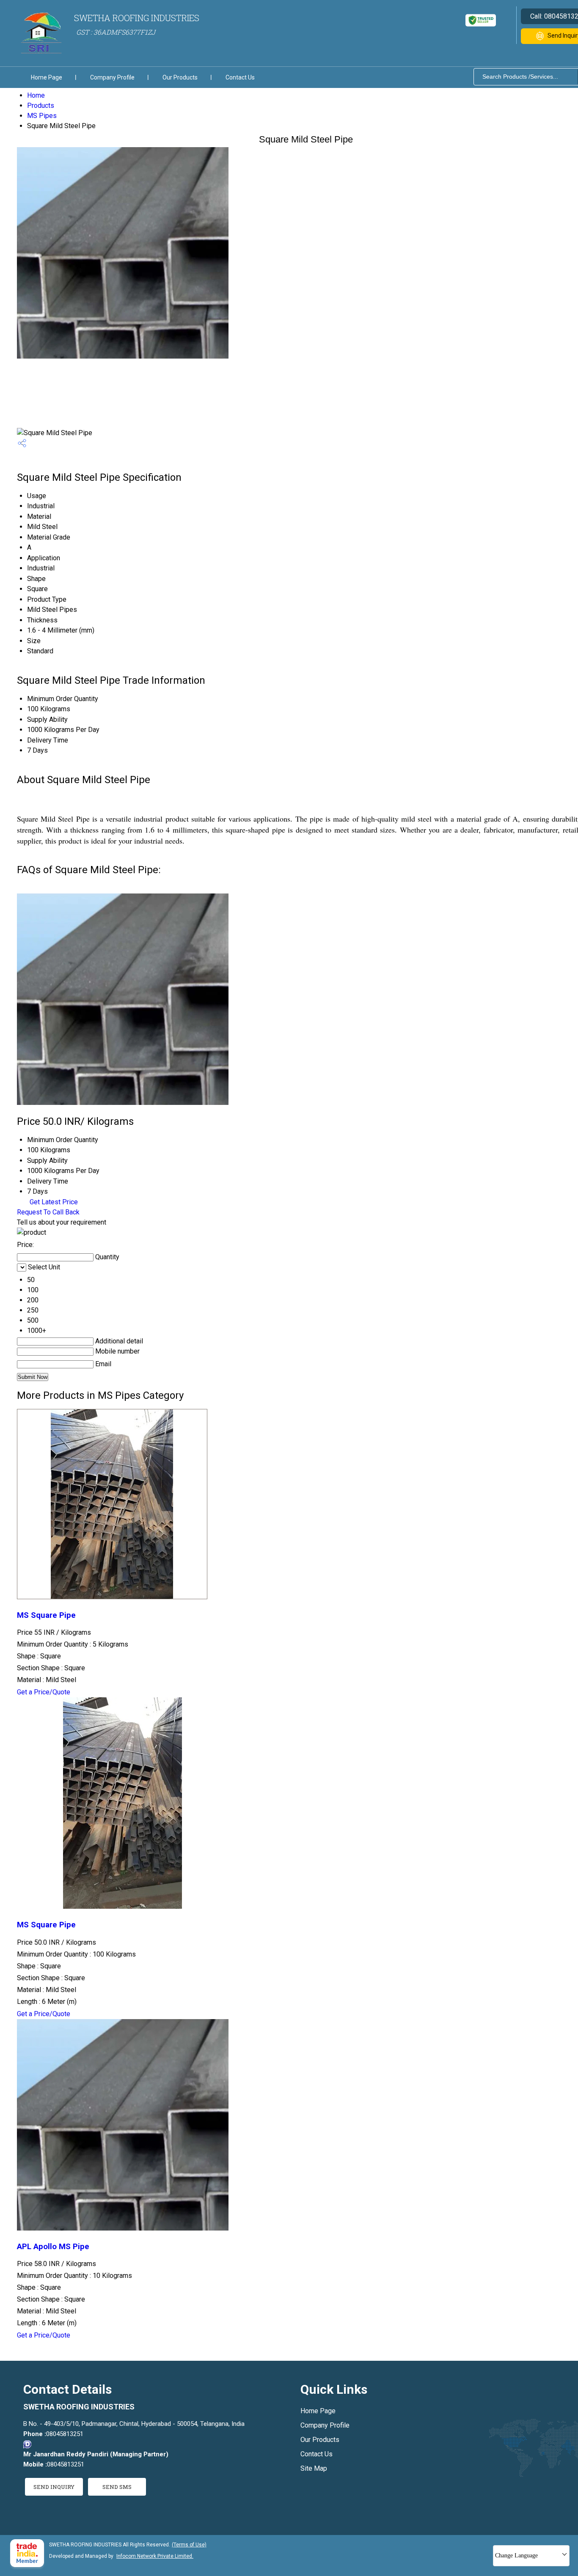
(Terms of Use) (189, 2545)
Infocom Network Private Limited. (155, 2556)
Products (41, 106)
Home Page (47, 77)
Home (36, 95)
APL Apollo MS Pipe (53, 2247)
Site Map (314, 2468)
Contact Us (240, 77)
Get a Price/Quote (44, 1692)
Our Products (180, 77)
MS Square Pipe (46, 1615)
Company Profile (112, 77)
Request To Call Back (48, 1212)
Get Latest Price (53, 1202)
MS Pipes (42, 116)
